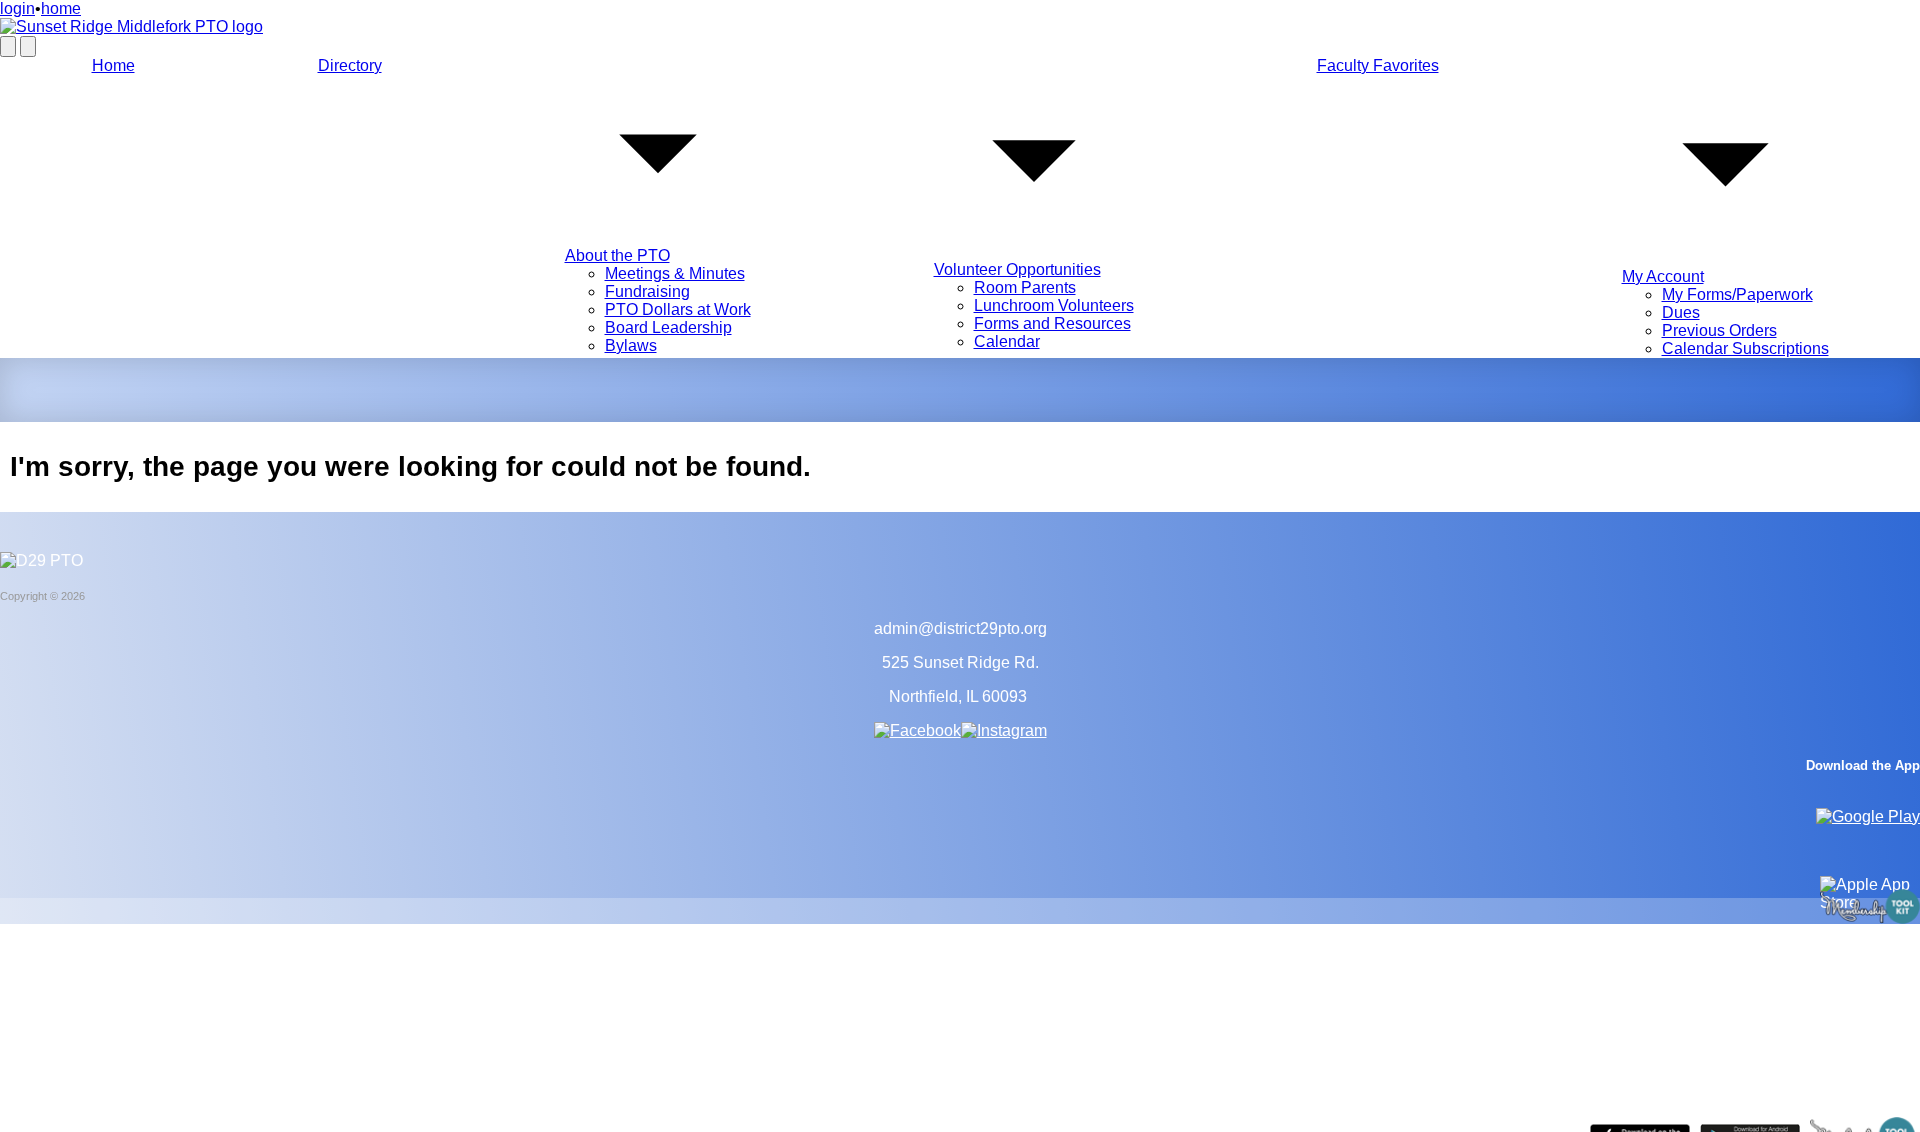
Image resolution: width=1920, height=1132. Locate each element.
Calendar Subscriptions (1745, 348)
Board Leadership (668, 327)
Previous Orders (1719, 330)
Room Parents (1025, 287)
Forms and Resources (1052, 323)
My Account (1663, 276)
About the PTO (617, 255)
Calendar (1007, 341)
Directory (350, 65)
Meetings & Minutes (675, 273)
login (17, 8)
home (61, 8)
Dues (1681, 312)
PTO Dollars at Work (678, 309)
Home (113, 65)
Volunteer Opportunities (1017, 269)
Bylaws (631, 345)
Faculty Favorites (1378, 65)
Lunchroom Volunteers (1054, 305)
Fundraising (647, 291)
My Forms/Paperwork (1737, 294)
